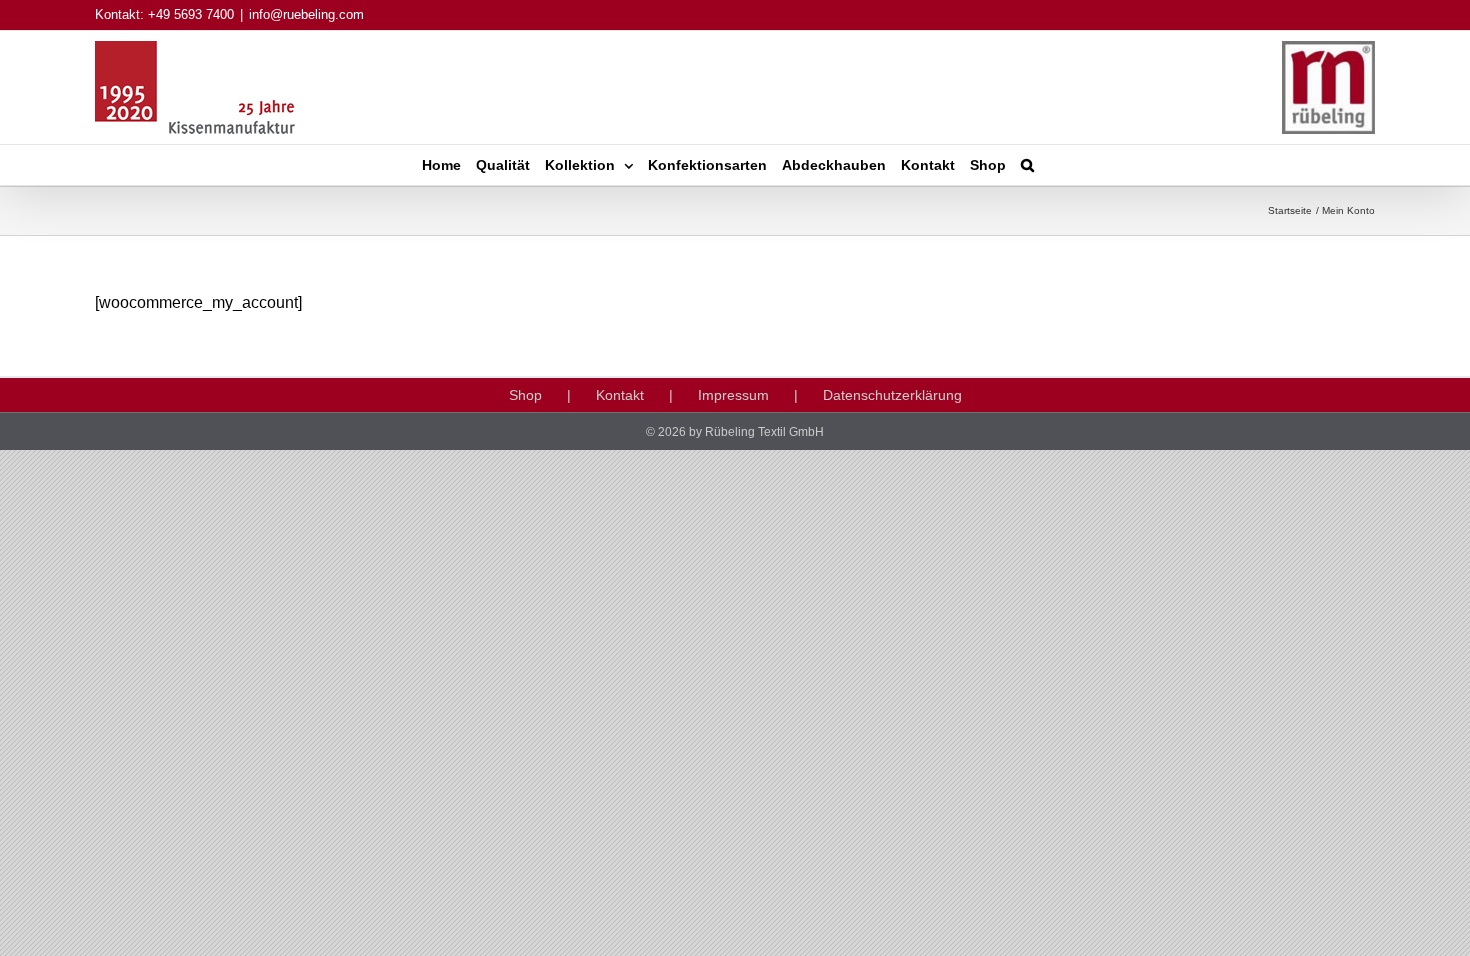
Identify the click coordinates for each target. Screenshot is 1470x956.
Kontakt (620, 395)
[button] (1027, 165)
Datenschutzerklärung (892, 395)
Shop (525, 395)
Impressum (733, 395)
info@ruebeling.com (306, 14)
